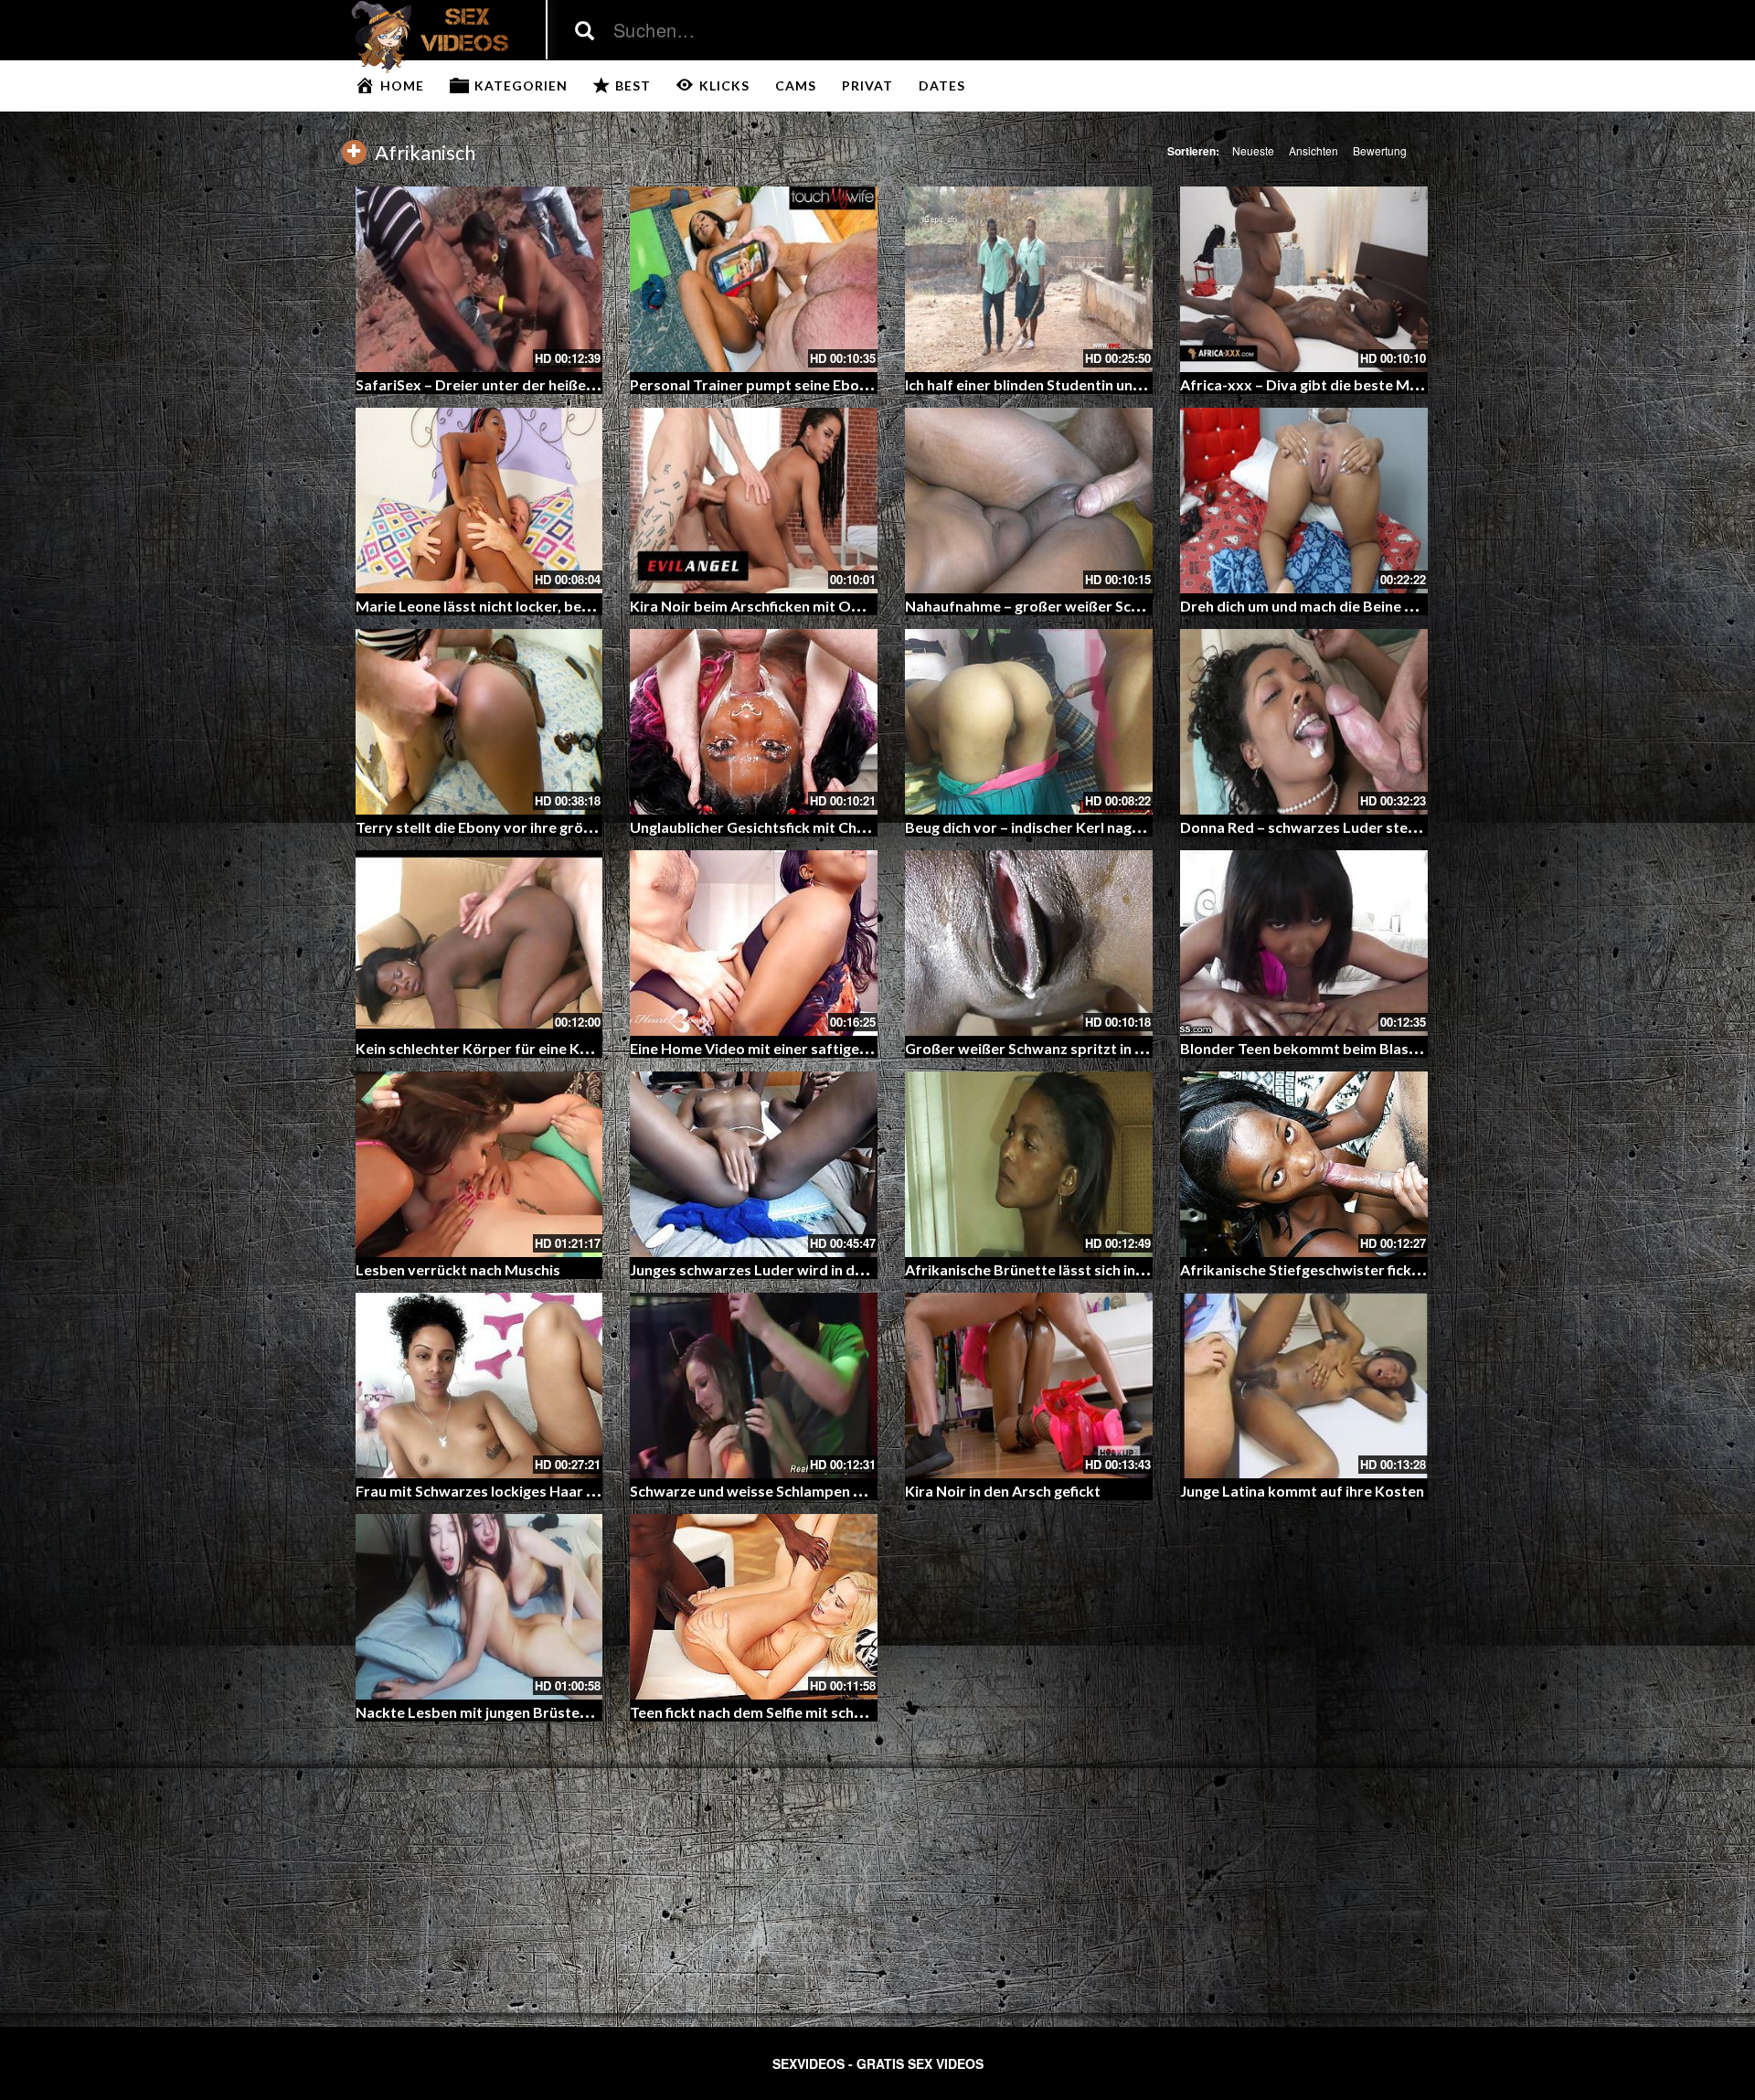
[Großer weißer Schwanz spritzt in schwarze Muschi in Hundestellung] (1029, 943)
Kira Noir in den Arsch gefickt (1003, 1491)
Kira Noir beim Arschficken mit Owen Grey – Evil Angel (812, 606)
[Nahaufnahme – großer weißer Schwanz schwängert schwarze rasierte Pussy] (1029, 501)
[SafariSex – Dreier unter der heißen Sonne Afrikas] (479, 279)
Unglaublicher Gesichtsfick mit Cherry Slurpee (785, 827)
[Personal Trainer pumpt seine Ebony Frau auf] (754, 279)
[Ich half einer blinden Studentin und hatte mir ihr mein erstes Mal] (1029, 279)
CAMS (796, 85)
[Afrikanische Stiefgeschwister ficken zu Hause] (1304, 1164)
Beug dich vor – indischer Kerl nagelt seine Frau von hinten (1101, 827)
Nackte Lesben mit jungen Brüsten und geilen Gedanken (543, 1712)
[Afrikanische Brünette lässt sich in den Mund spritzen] (1029, 1164)
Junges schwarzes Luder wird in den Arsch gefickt (796, 1269)
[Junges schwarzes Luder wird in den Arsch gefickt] (754, 1164)
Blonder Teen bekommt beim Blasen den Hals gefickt (1358, 1048)
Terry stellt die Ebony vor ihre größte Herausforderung (542, 827)
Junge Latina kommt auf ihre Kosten (1302, 1491)
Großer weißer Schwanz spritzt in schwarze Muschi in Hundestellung (1136, 1048)
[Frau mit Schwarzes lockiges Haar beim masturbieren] (479, 1386)
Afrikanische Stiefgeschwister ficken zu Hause (1336, 1269)
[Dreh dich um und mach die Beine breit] (1304, 501)
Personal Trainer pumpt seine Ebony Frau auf (782, 384)
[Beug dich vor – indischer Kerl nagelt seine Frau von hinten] (1029, 722)
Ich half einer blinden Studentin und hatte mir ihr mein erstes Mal (1122, 384)
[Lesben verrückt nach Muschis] (479, 1164)
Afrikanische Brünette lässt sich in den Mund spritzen (1085, 1269)
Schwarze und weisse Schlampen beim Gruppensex (802, 1491)
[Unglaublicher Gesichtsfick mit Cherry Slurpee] (754, 722)
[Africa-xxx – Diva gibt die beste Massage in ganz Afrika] (1304, 279)
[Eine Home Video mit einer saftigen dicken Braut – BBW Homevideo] (754, 943)
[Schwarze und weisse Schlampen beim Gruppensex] (754, 1386)
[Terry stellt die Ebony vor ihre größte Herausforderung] (479, 722)
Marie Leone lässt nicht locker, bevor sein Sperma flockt (545, 606)
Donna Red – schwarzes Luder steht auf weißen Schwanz (1371, 827)
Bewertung (1380, 150)
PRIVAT (867, 85)
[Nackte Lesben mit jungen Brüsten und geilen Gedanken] (479, 1607)
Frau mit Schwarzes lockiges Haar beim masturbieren (536, 1491)
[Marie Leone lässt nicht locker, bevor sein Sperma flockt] (479, 501)
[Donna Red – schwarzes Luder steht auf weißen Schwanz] (1304, 722)
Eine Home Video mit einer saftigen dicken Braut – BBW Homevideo (859, 1048)
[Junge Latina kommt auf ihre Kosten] (1304, 1386)
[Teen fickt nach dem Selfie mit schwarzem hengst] (754, 1607)
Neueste (1253, 150)
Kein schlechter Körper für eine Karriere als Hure (521, 1048)
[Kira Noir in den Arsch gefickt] (1029, 1386)
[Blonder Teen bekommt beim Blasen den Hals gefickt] (1304, 943)
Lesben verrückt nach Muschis (458, 1269)
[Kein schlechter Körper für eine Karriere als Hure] (479, 943)
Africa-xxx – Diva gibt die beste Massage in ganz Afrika (1366, 384)
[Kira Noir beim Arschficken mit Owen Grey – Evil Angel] (754, 501)
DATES (942, 85)
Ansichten (1314, 150)
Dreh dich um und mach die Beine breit (1309, 606)
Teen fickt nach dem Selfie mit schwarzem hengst (794, 1712)
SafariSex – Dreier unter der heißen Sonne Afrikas (524, 384)
